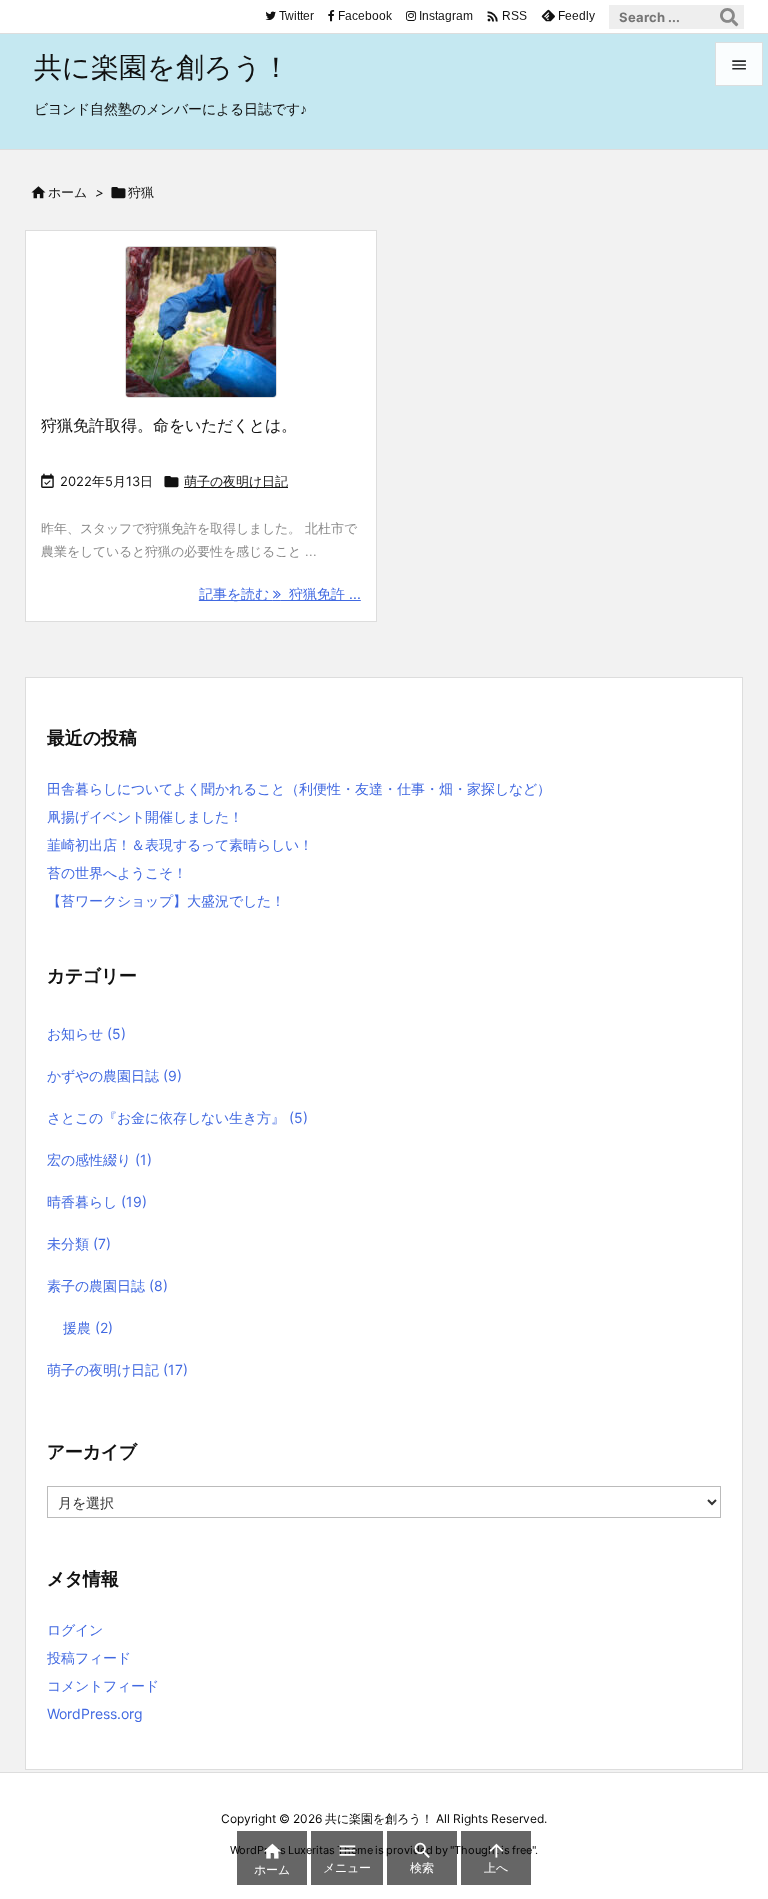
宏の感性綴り (99, 1159)
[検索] (729, 17)
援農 (88, 1327)
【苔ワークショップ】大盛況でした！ (166, 900)
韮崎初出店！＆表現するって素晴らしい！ (180, 844)
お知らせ (86, 1033)
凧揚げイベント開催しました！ (145, 816)
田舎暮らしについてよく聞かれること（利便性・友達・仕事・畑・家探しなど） (299, 788)
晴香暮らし (97, 1201)
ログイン (75, 1629)
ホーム (67, 192)
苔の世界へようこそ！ (117, 872)
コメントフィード (103, 1685)
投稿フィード (89, 1657)
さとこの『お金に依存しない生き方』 (177, 1117)
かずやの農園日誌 (114, 1075)
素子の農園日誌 (107, 1285)
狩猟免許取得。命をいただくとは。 (169, 425)
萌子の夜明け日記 (236, 481)
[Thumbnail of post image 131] (201, 322)
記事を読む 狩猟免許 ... (280, 593)
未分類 (79, 1243)
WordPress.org (95, 1713)
